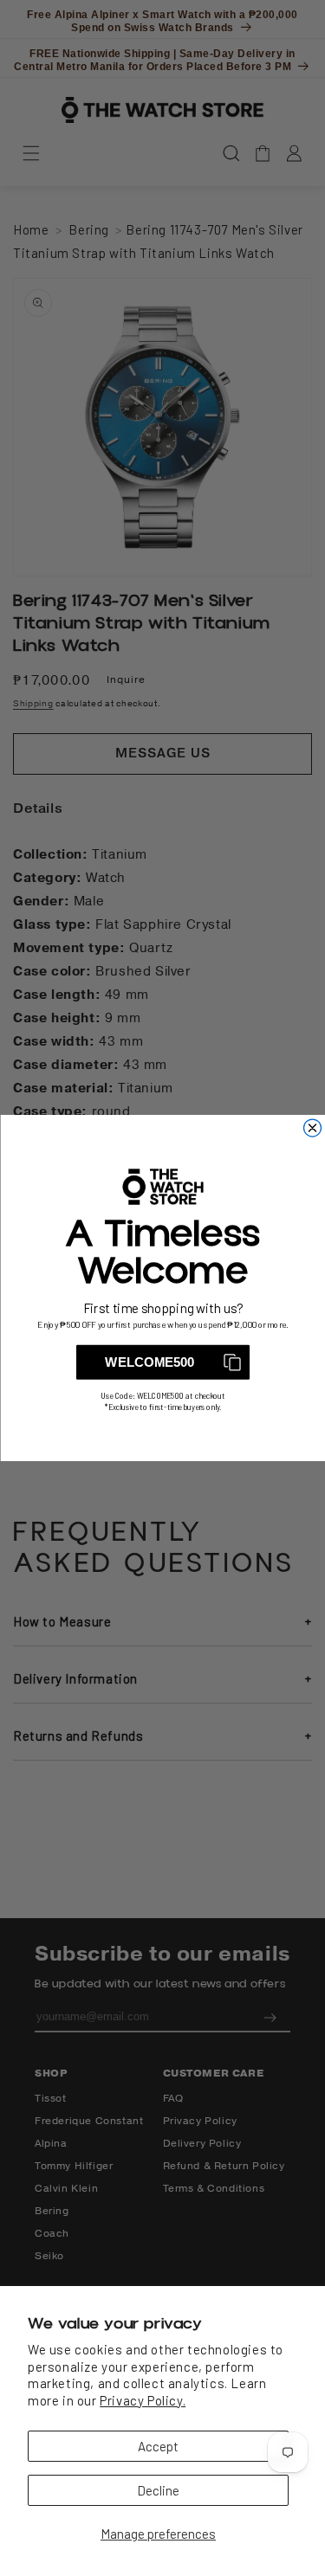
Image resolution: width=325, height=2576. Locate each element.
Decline (158, 2490)
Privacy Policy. (143, 2400)
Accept (158, 2446)
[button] (163, 1362)
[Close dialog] (312, 1128)
